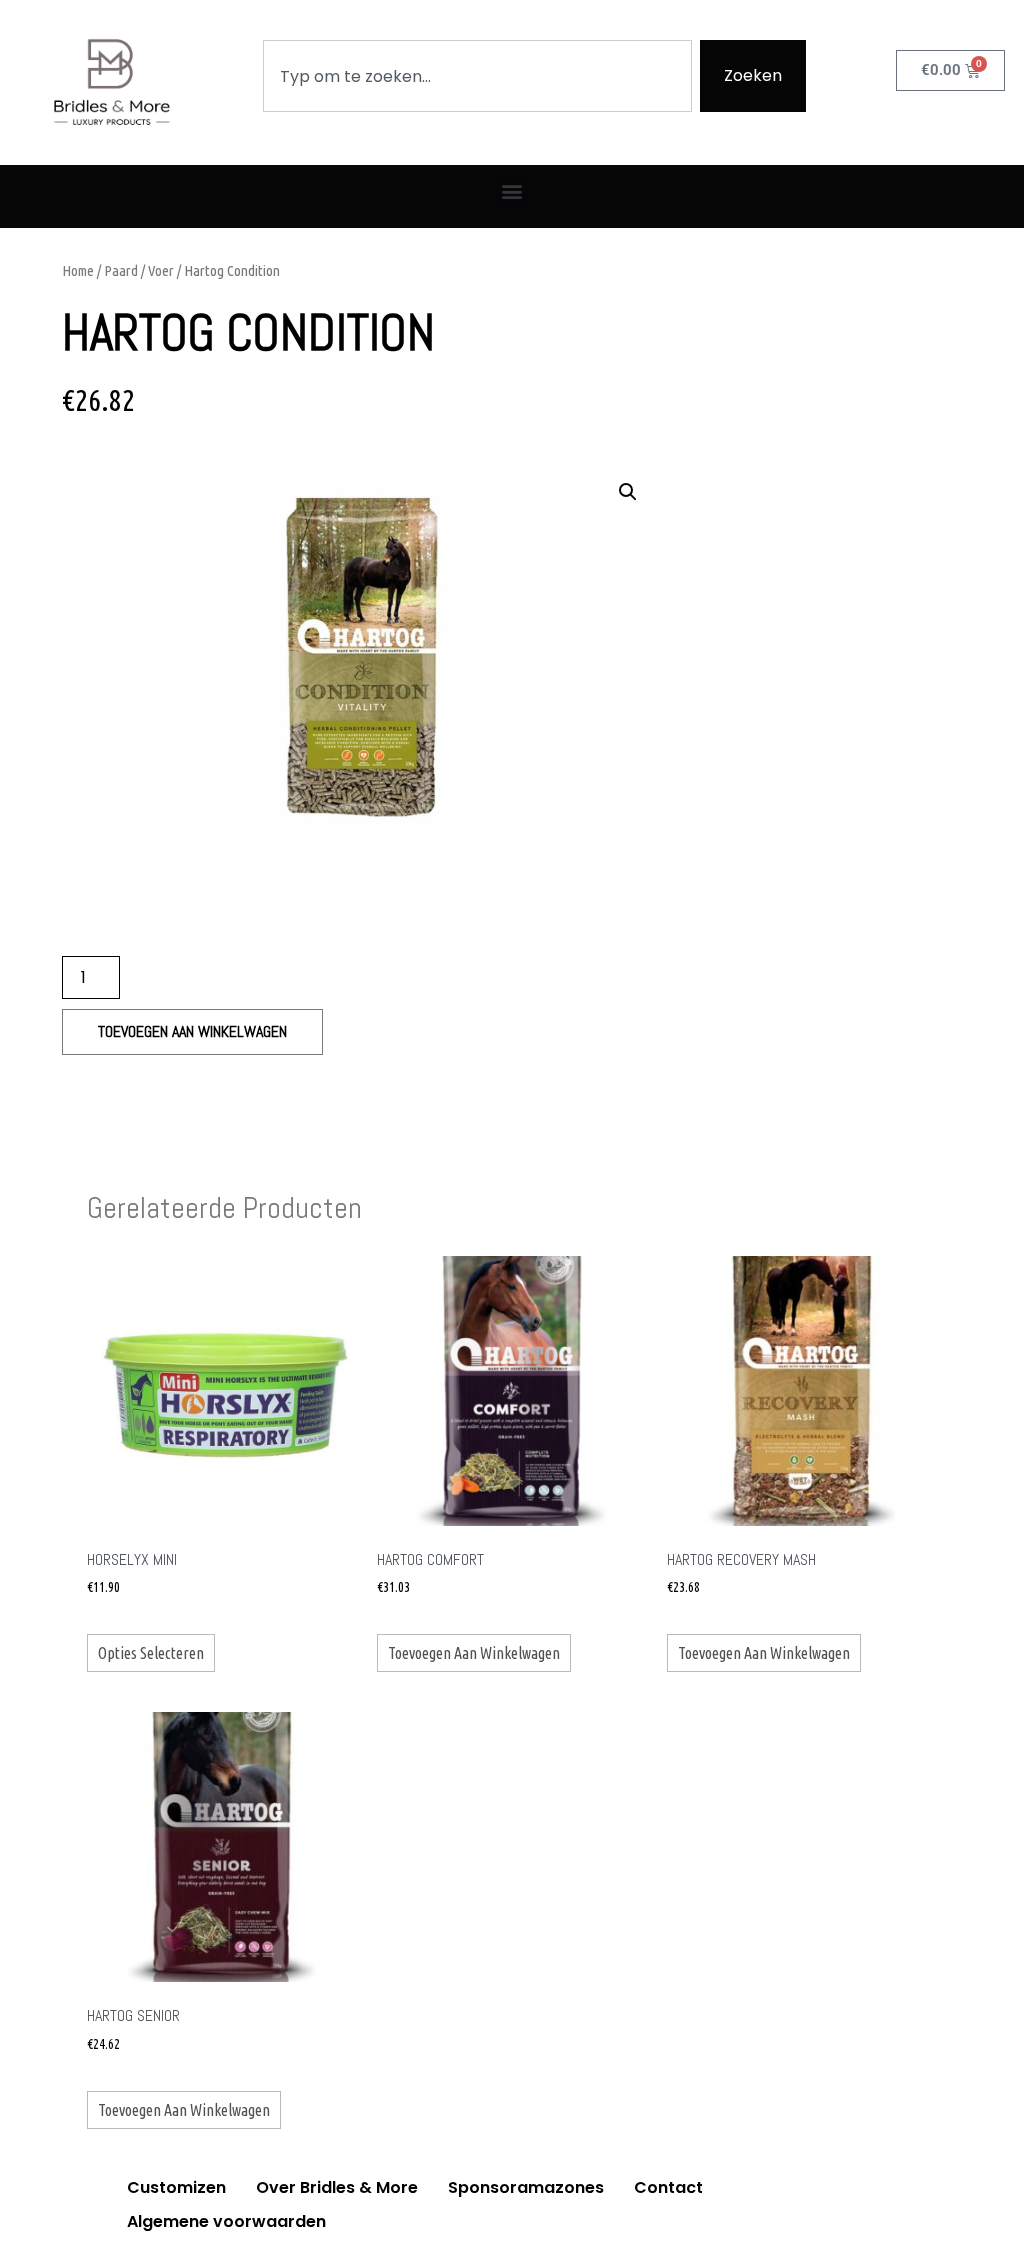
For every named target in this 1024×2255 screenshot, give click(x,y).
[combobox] (477, 76)
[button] (512, 191)
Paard (121, 270)
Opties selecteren (151, 1653)
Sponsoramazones (526, 2187)
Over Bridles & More (337, 2187)
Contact (668, 2187)
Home (78, 270)
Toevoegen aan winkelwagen (192, 1031)
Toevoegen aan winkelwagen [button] (474, 1653)
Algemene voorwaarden (226, 2221)
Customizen (176, 2187)
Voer (161, 270)
